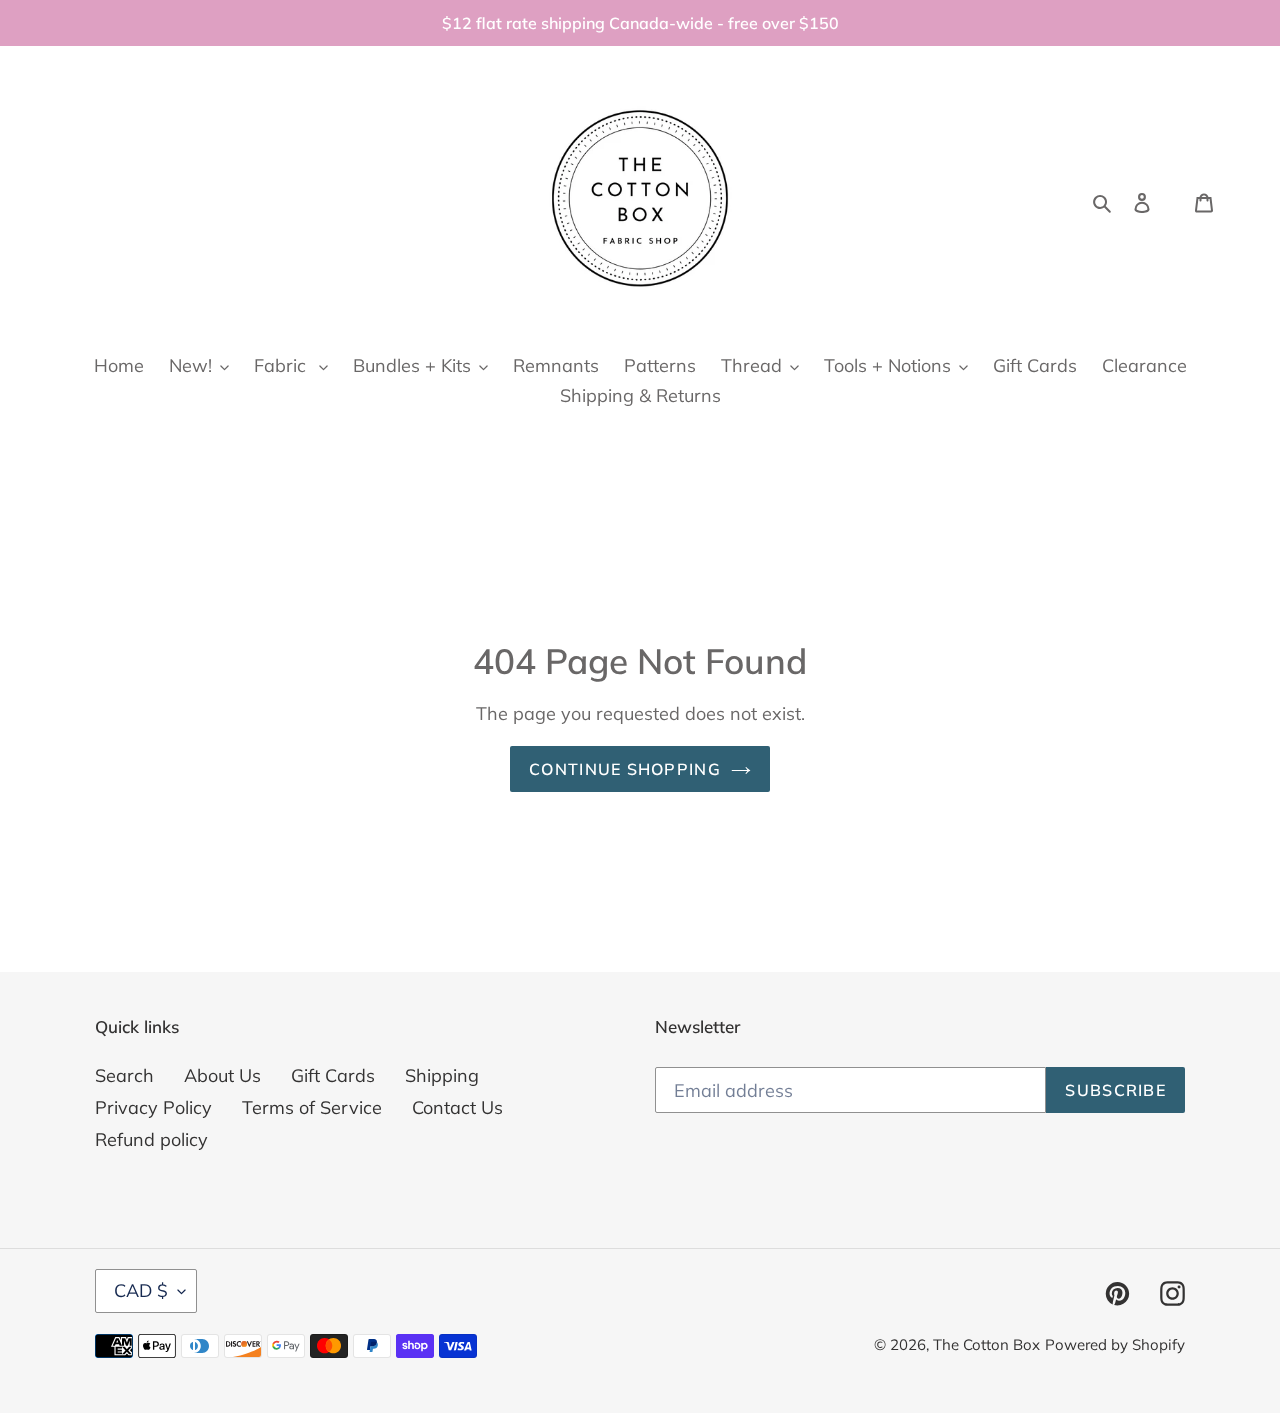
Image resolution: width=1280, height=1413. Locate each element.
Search (124, 1075)
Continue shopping (625, 769)
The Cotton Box (986, 1344)
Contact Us (457, 1107)
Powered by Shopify (1115, 1344)
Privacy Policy (153, 1107)
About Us (222, 1075)
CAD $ (141, 1290)
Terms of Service (312, 1107)
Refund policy (151, 1139)
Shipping (442, 1075)
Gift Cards (333, 1075)
